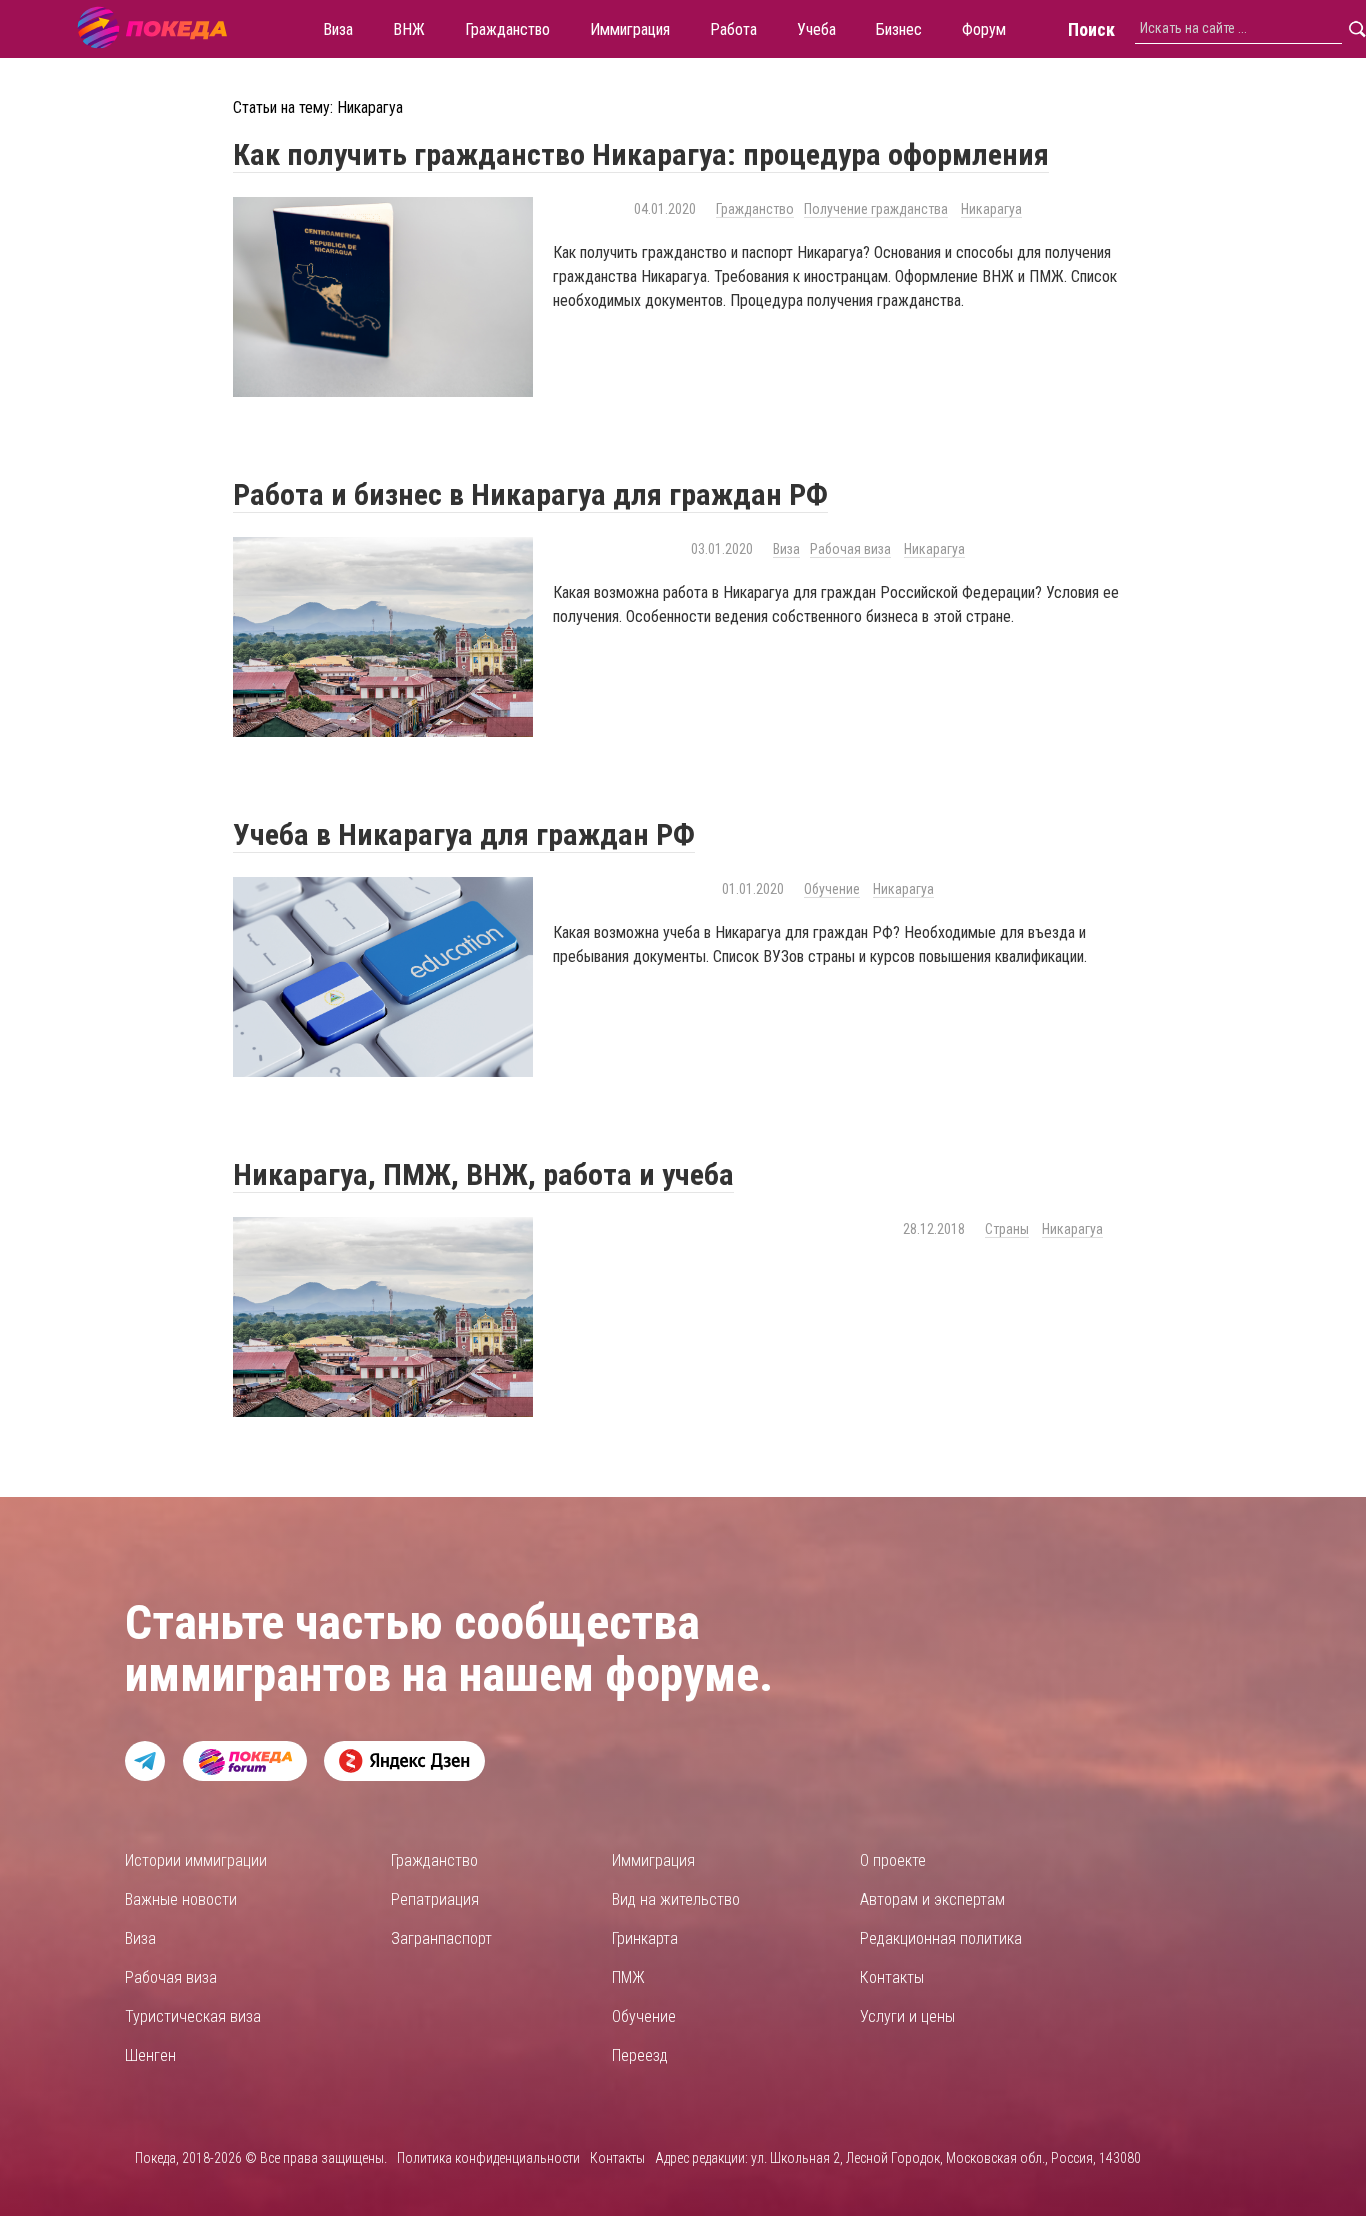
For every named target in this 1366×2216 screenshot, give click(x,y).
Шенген (150, 2055)
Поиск (1091, 29)
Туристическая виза (193, 2016)
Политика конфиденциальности (488, 2158)
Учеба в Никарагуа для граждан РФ (464, 834)
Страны (1007, 1229)
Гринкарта (645, 1938)
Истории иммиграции (196, 1860)
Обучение (832, 889)
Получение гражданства (876, 209)
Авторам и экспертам (932, 1899)
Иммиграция (653, 1860)
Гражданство (755, 209)
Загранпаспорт (441, 1938)
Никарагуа (991, 209)
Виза (786, 549)
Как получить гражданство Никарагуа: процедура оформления (641, 154)
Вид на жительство (676, 1899)
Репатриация (435, 1899)
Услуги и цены (907, 2016)
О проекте (893, 1860)
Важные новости (181, 1899)
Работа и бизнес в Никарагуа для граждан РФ (530, 494)
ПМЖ (628, 1977)
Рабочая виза (850, 549)
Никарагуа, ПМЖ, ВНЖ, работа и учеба (483, 1174)
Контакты (892, 1977)
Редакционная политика (941, 1938)
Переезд (640, 2055)
